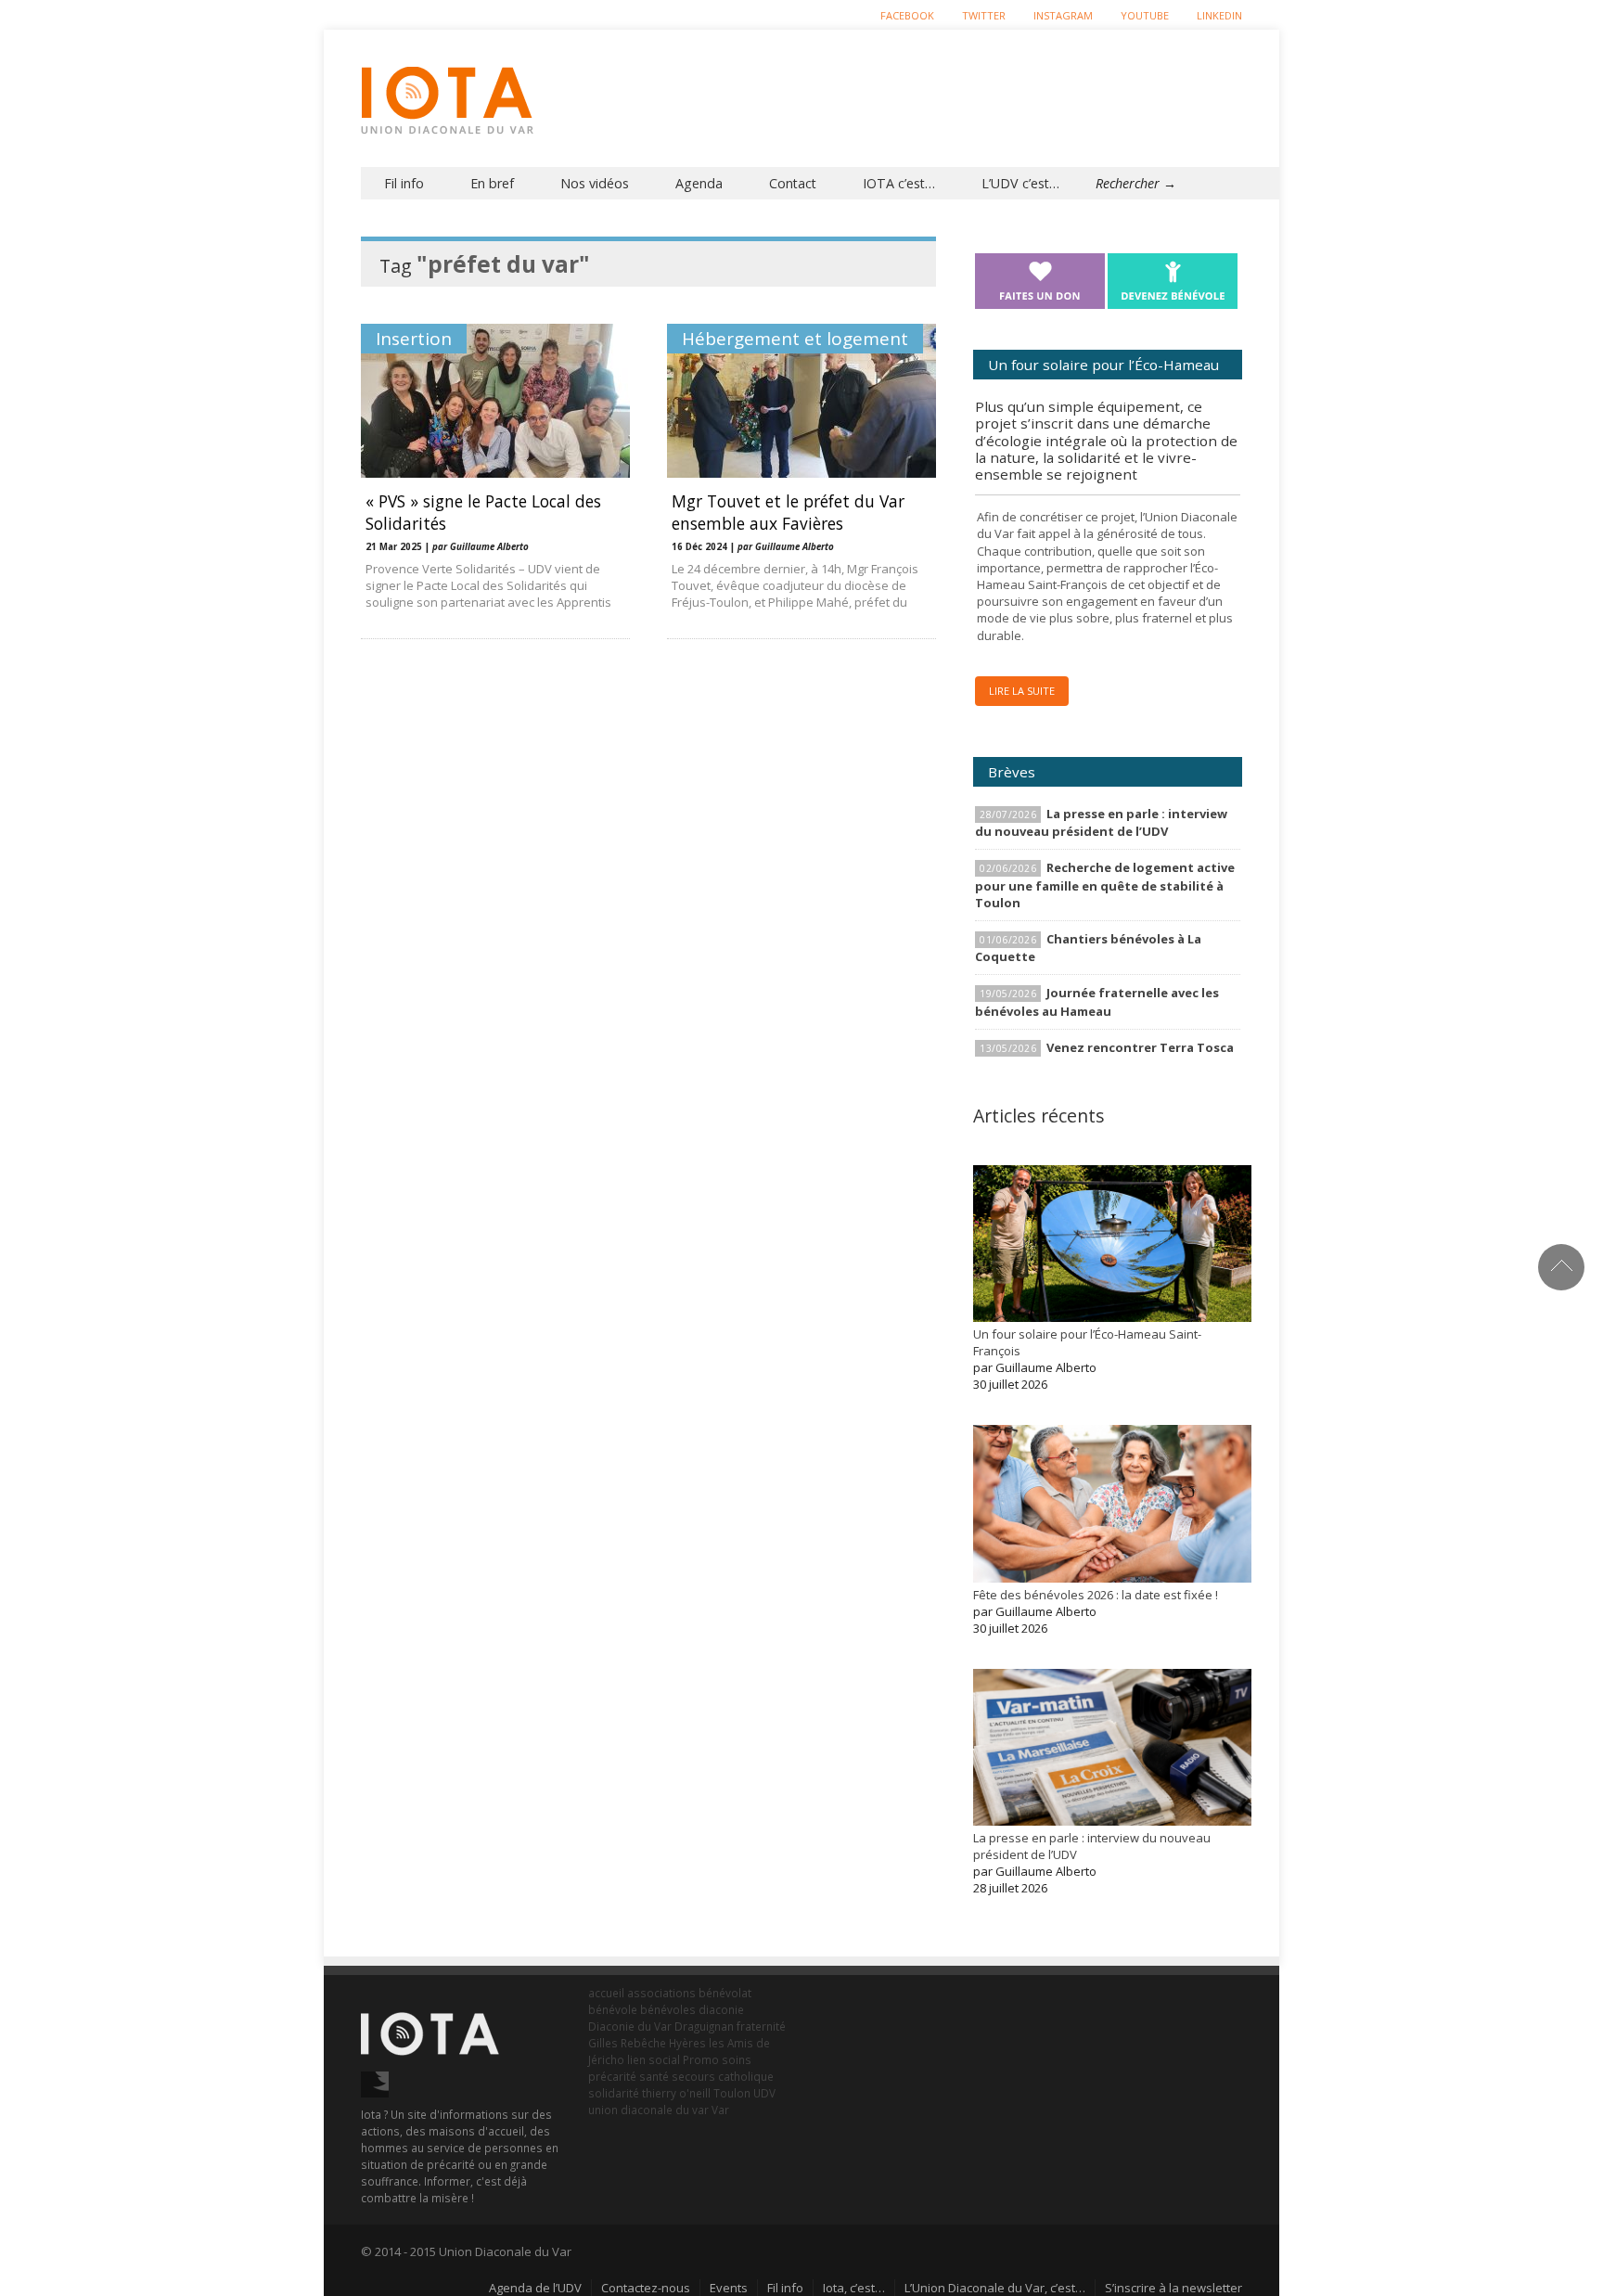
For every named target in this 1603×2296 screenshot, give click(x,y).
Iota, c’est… (854, 2288)
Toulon (732, 2093)
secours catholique (723, 2076)
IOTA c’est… (899, 183)
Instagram (1063, 15)
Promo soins (717, 2059)
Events (729, 2288)
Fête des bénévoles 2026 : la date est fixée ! (1096, 1595)
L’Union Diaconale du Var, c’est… (995, 2288)
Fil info (404, 183)
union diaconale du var (648, 2110)
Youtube (1145, 15)
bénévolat (725, 1993)
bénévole (613, 2009)
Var (720, 2110)
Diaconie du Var (630, 2026)
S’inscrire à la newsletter (1173, 2288)
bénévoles (668, 2009)
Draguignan (704, 2026)
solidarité (614, 2093)
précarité (612, 2076)
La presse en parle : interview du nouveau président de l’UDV (1101, 822)
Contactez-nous (646, 2288)
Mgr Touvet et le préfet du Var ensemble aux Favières (788, 512)
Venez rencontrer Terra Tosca (1140, 1047)
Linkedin (1219, 15)
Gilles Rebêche (627, 2043)
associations (661, 1993)
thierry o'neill (676, 2093)
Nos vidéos (595, 183)
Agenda (699, 183)
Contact (793, 183)
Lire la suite (1022, 691)
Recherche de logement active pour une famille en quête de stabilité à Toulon (1105, 885)
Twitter (984, 15)
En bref (492, 183)
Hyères (687, 2043)
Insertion (414, 339)
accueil (606, 1993)
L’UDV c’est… (1020, 183)
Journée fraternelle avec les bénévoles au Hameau (1097, 1001)
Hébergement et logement (795, 339)
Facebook (907, 15)
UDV (764, 2093)
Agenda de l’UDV (535, 2288)
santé (654, 2076)
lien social (654, 2059)
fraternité (761, 2026)
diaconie (721, 2009)
